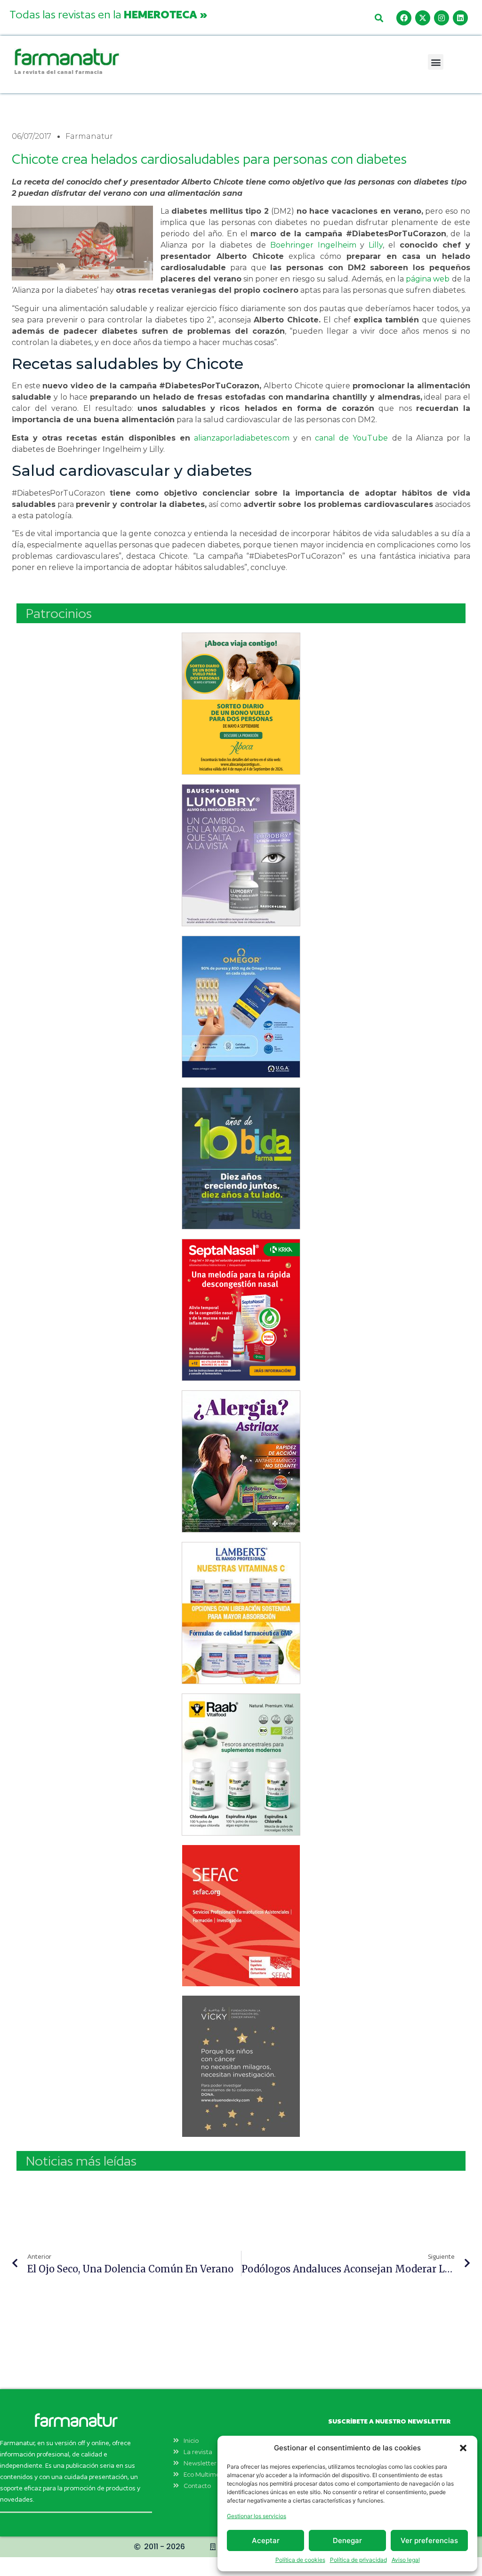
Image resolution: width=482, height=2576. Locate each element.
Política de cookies (300, 2560)
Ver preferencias (429, 2540)
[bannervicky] (241, 2066)
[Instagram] (442, 18)
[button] (463, 2448)
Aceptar (266, 2540)
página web (428, 279)
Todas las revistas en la (108, 14)
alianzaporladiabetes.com (242, 438)
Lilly (376, 245)
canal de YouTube (351, 438)
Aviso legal (406, 2560)
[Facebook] (404, 18)
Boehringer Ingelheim (315, 245)
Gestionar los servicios (257, 2516)
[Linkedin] (460, 18)
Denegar (347, 2540)
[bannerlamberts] (241, 704)
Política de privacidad (358, 2560)
